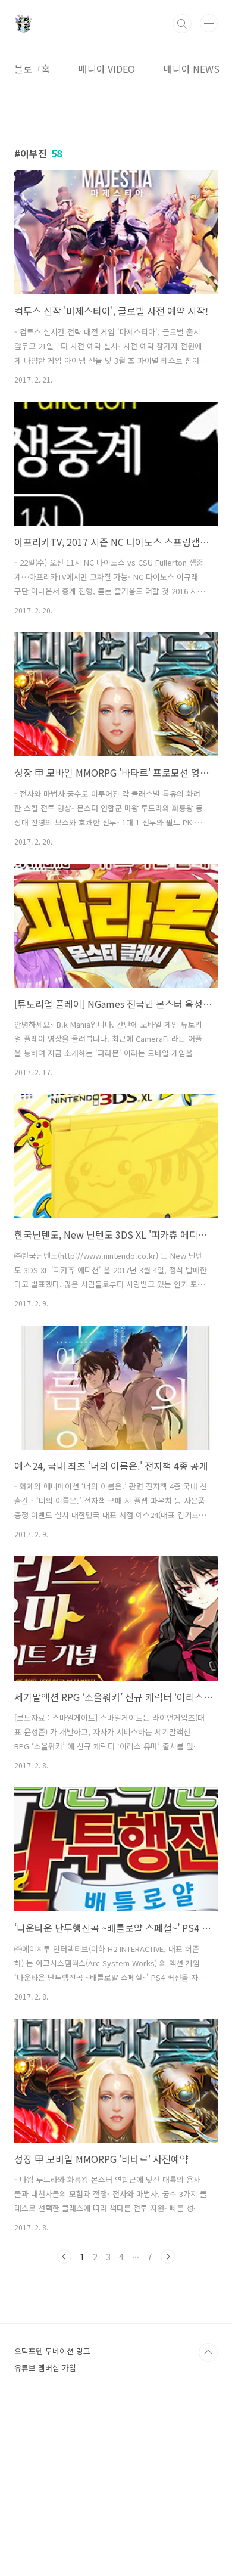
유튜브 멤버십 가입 (45, 2368)
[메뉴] (209, 23)
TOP (208, 2352)
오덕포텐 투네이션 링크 (52, 2351)
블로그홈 (32, 69)
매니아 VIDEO (107, 69)
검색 (182, 24)
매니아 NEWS (192, 69)
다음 (168, 2257)
